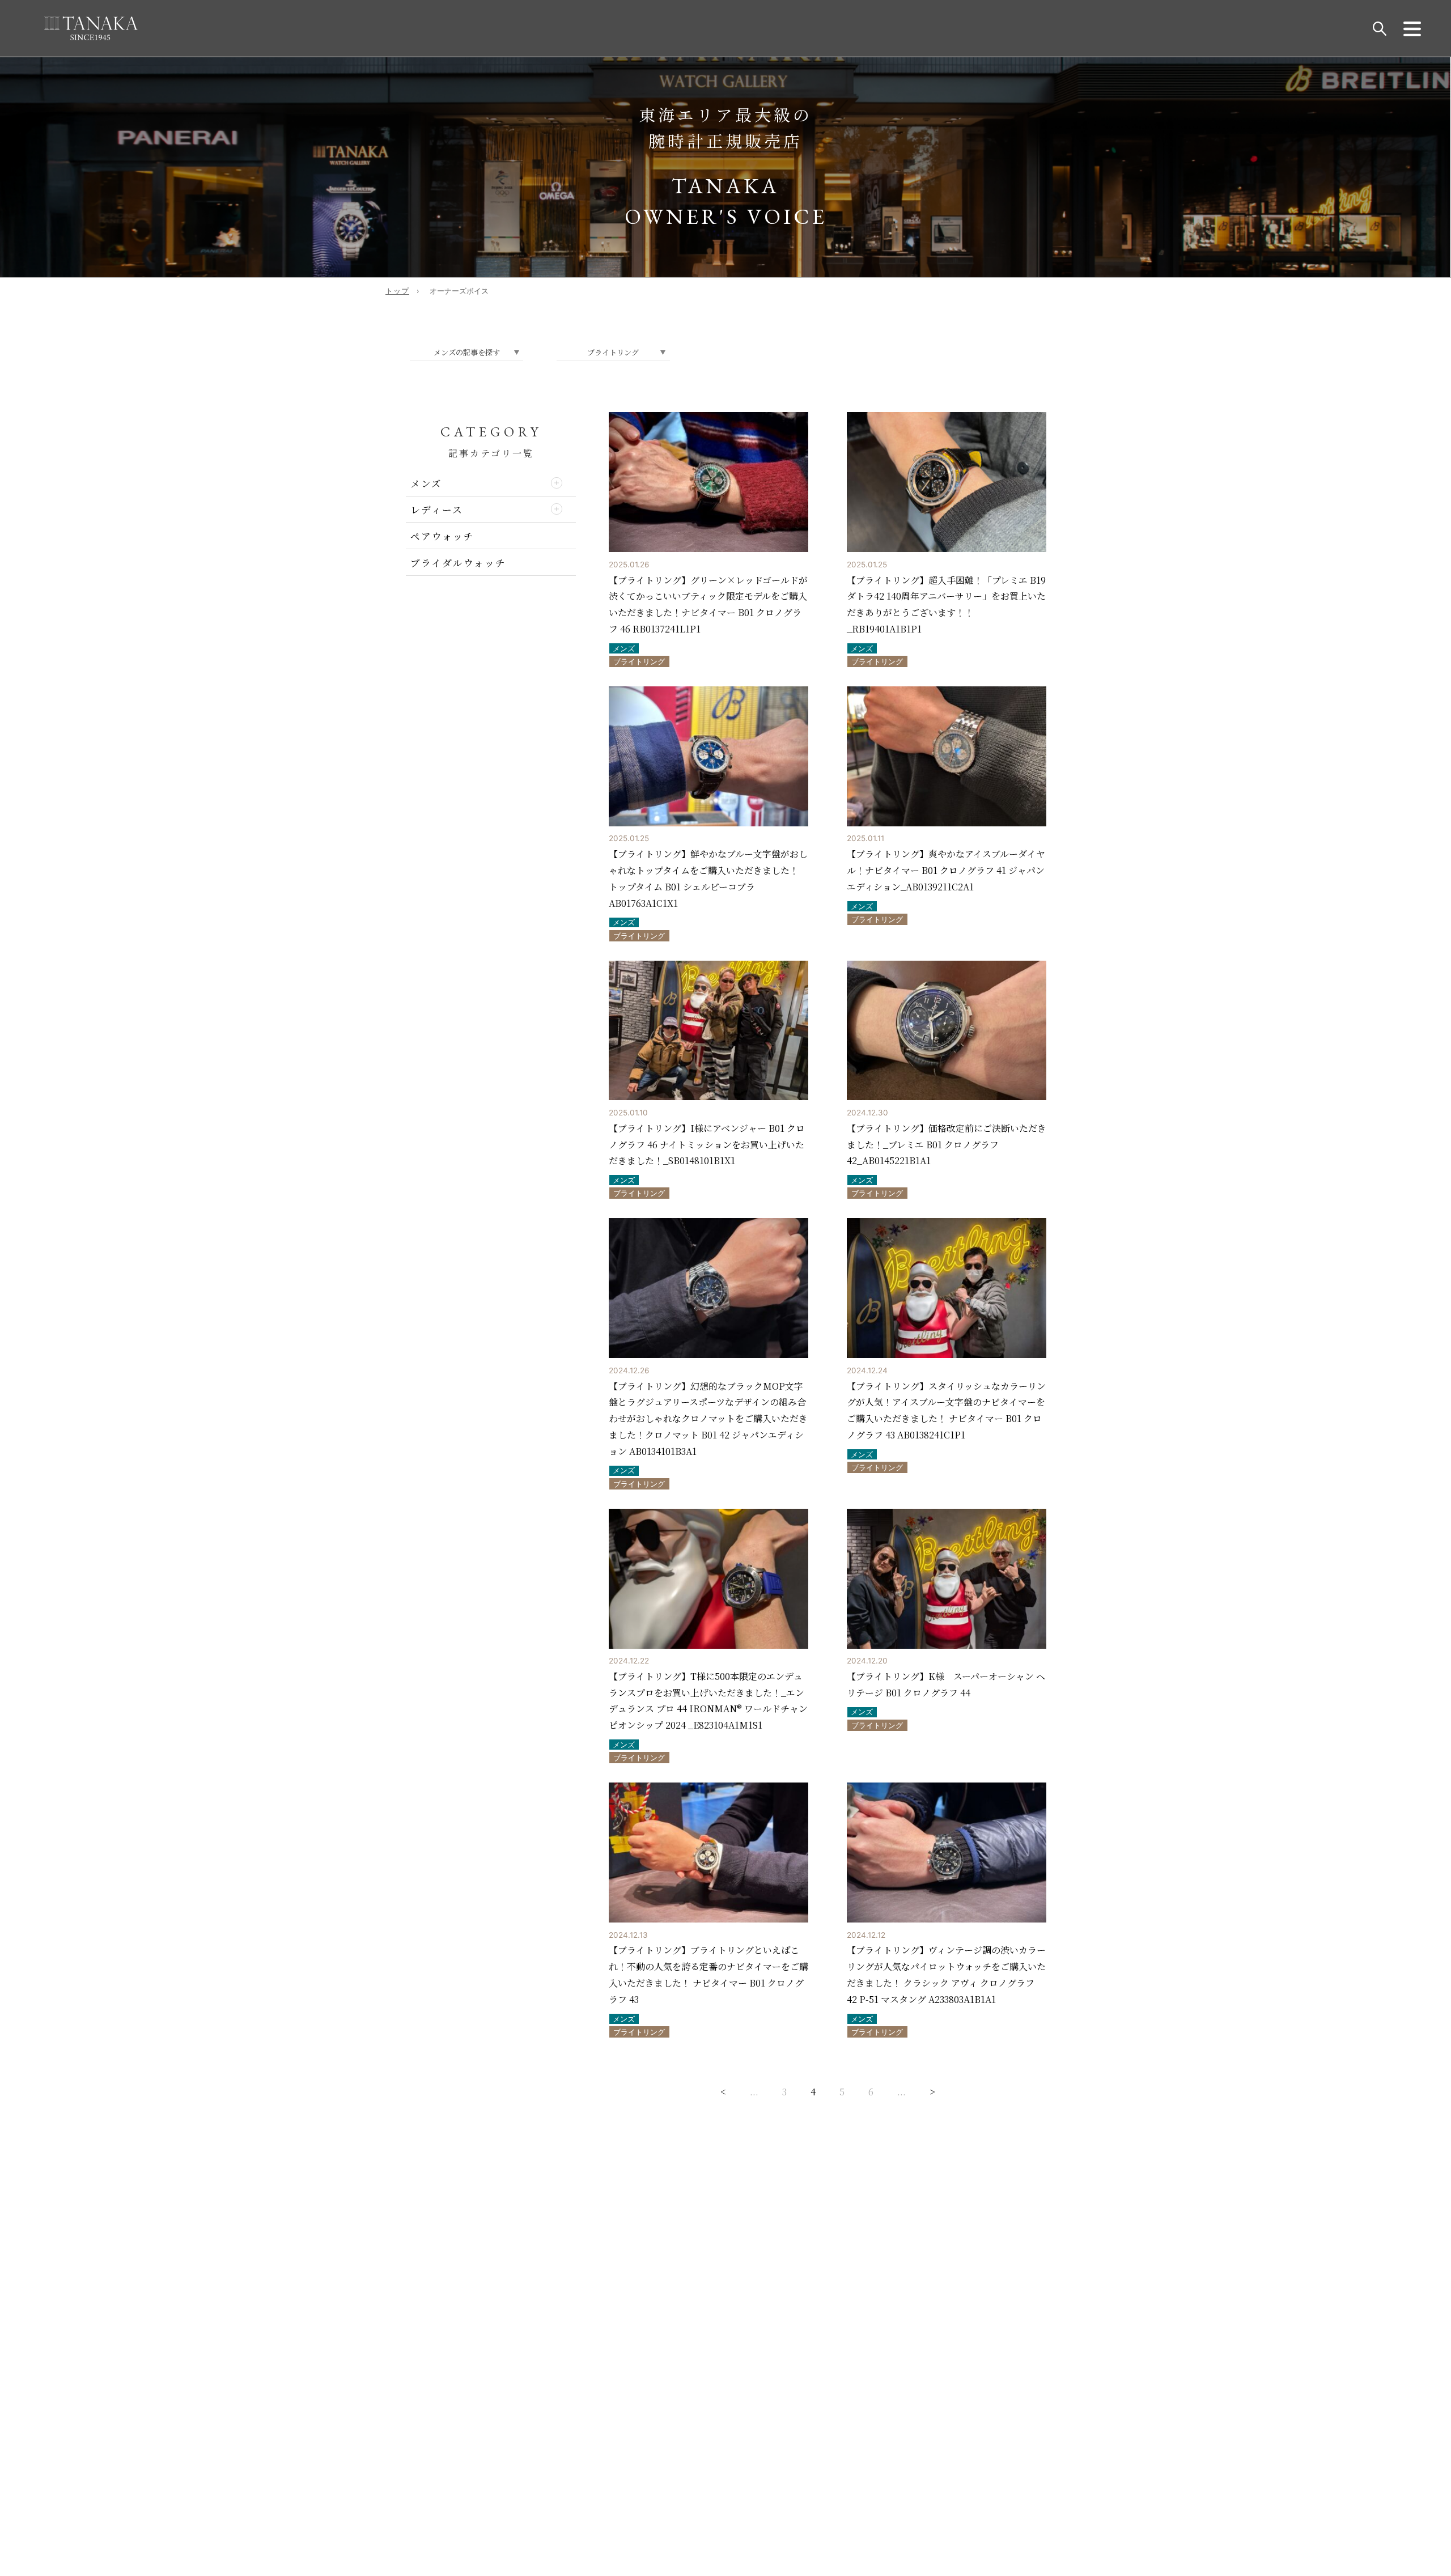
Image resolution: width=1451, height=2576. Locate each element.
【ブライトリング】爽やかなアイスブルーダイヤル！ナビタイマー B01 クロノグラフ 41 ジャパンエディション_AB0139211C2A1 (946, 870)
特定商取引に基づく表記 (466, 2231)
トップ (397, 291)
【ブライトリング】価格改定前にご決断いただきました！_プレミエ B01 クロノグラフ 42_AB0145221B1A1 (947, 1145)
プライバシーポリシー (470, 2242)
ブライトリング (639, 662)
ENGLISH (681, 2388)
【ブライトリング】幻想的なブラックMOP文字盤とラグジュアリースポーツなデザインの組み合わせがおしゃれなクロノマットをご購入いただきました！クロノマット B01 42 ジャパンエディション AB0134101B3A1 (708, 1419)
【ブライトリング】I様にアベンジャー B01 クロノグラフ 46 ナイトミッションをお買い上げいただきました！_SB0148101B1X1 (707, 1145)
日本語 (768, 2388)
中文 (728, 2388)
